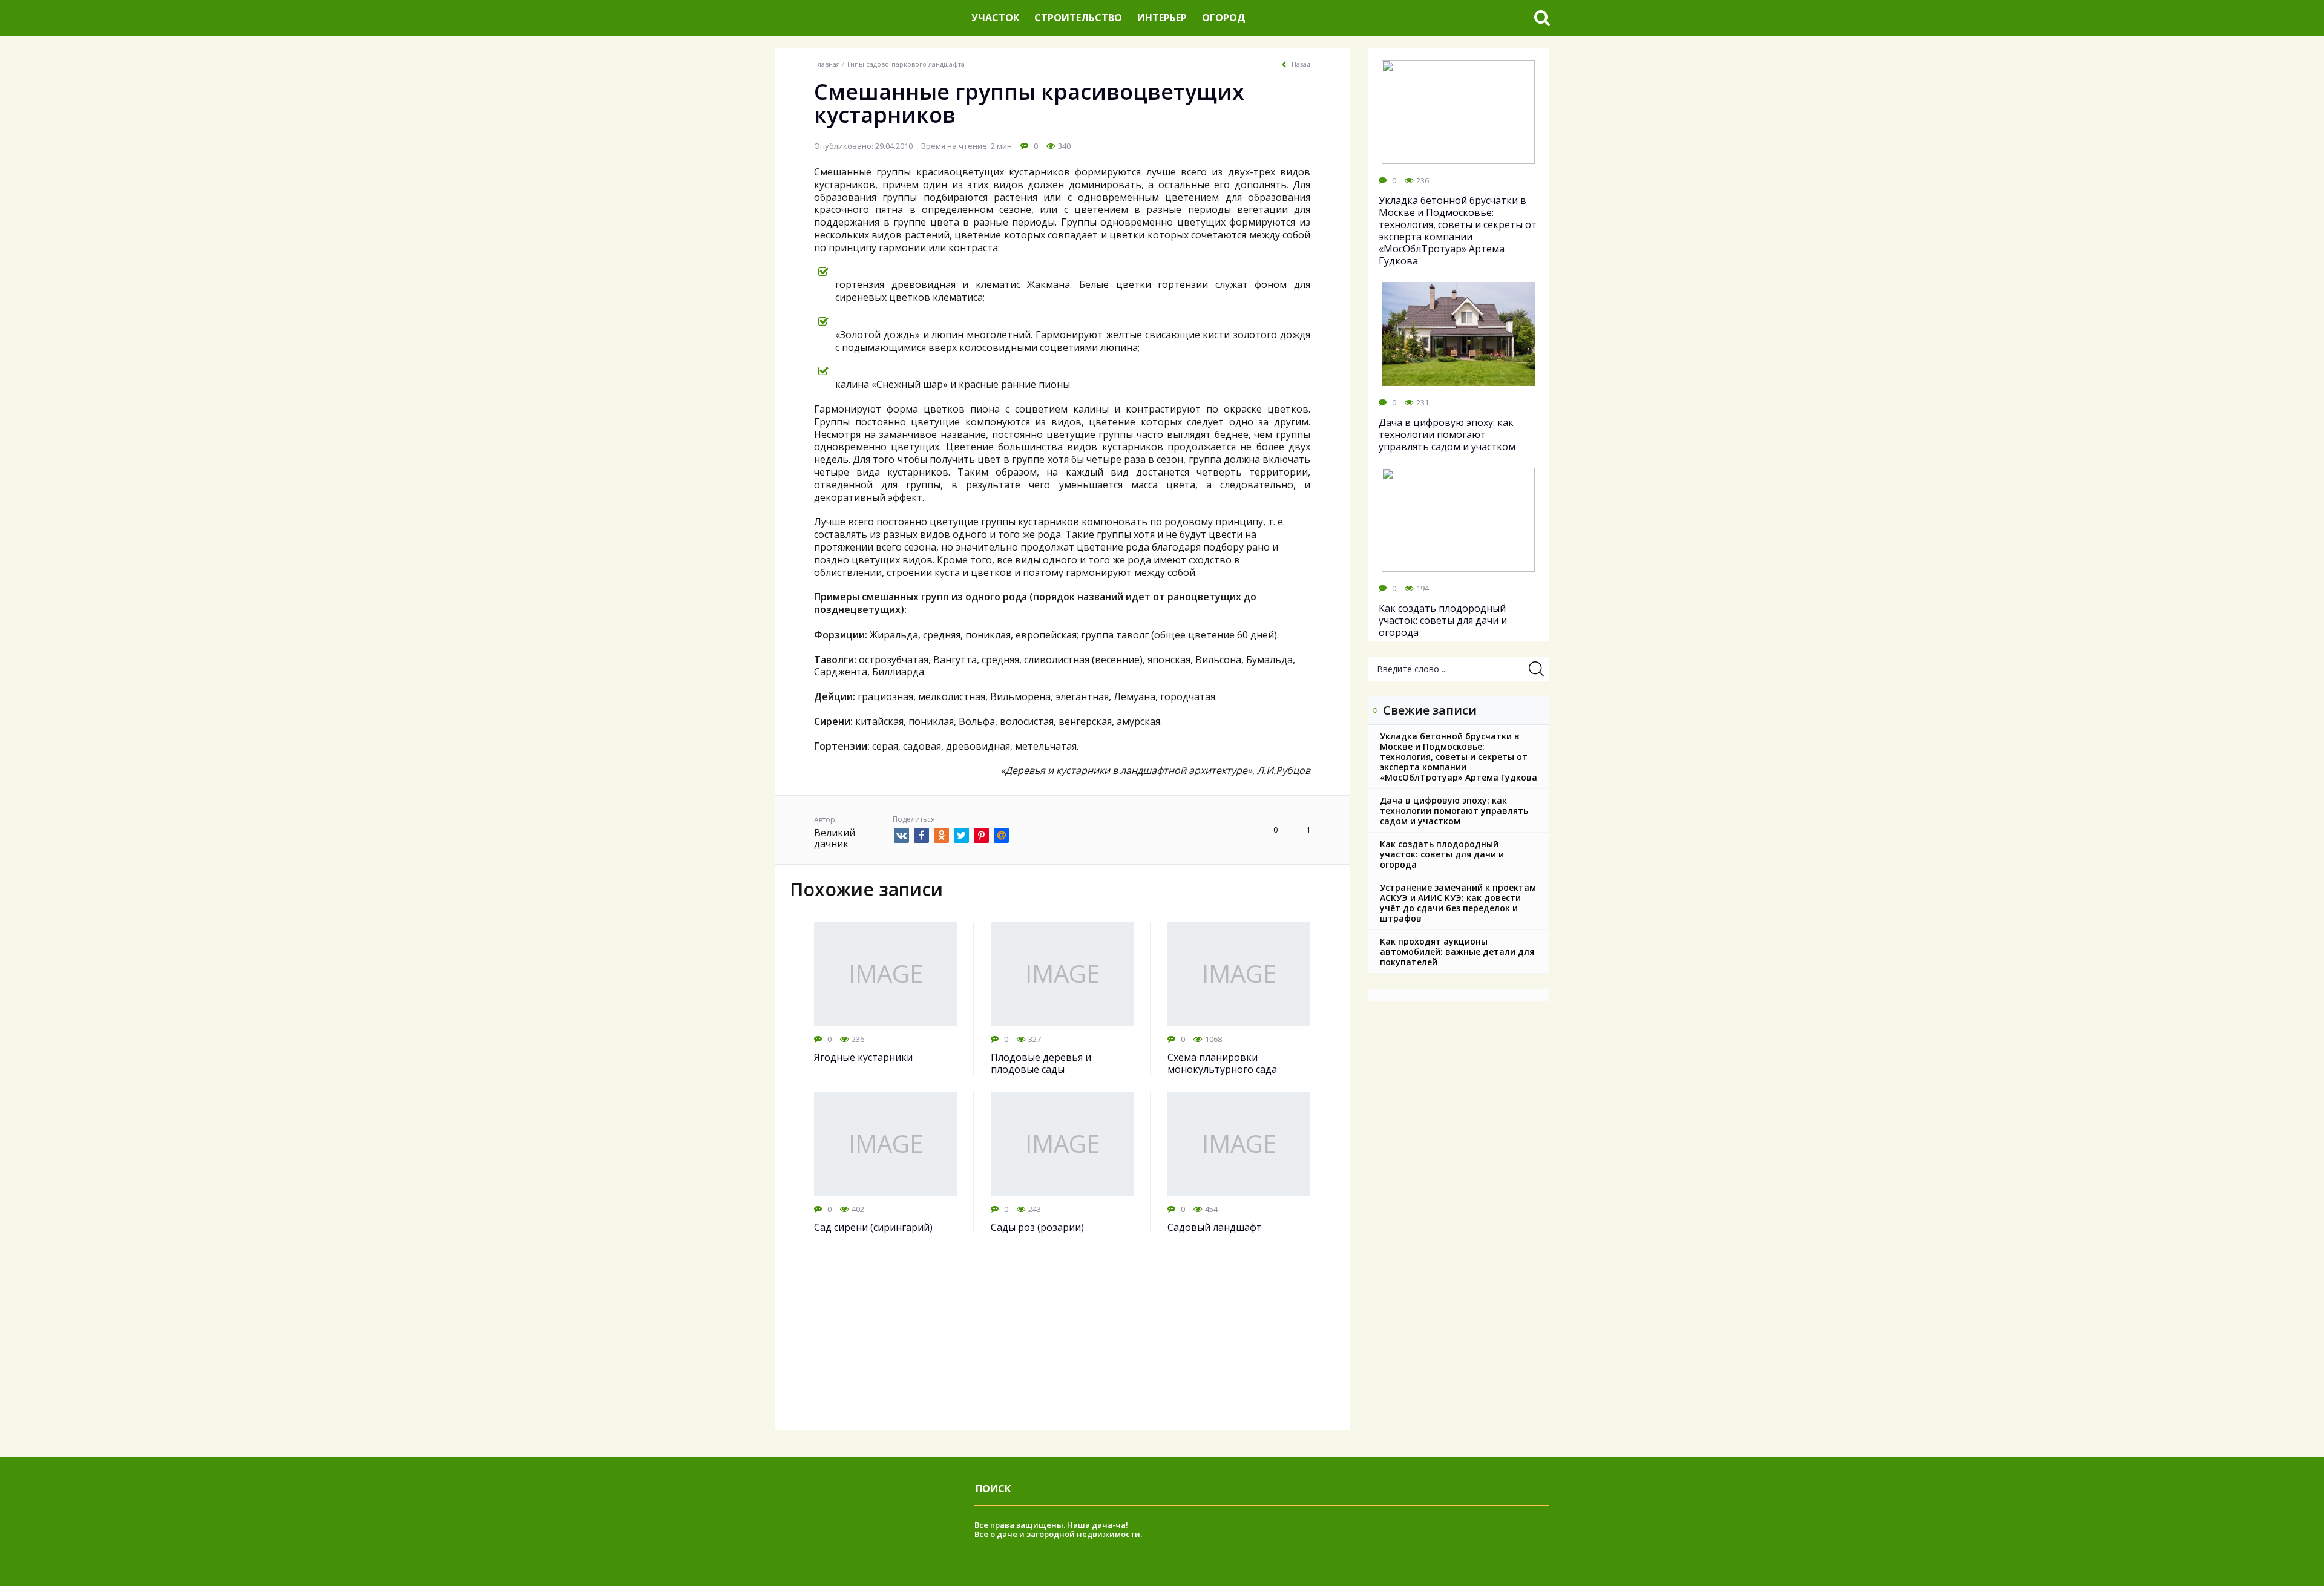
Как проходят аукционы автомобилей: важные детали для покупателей (1457, 952)
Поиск (993, 1489)
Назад (1301, 64)
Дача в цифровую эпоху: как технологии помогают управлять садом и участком (1454, 811)
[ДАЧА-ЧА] (868, 18)
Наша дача (1090, 1525)
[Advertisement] (1062, 1345)
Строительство (1078, 18)
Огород (1224, 18)
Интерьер (1162, 18)
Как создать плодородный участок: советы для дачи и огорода (1442, 854)
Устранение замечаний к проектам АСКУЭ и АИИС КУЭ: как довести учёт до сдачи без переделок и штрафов (1458, 903)
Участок (995, 18)
